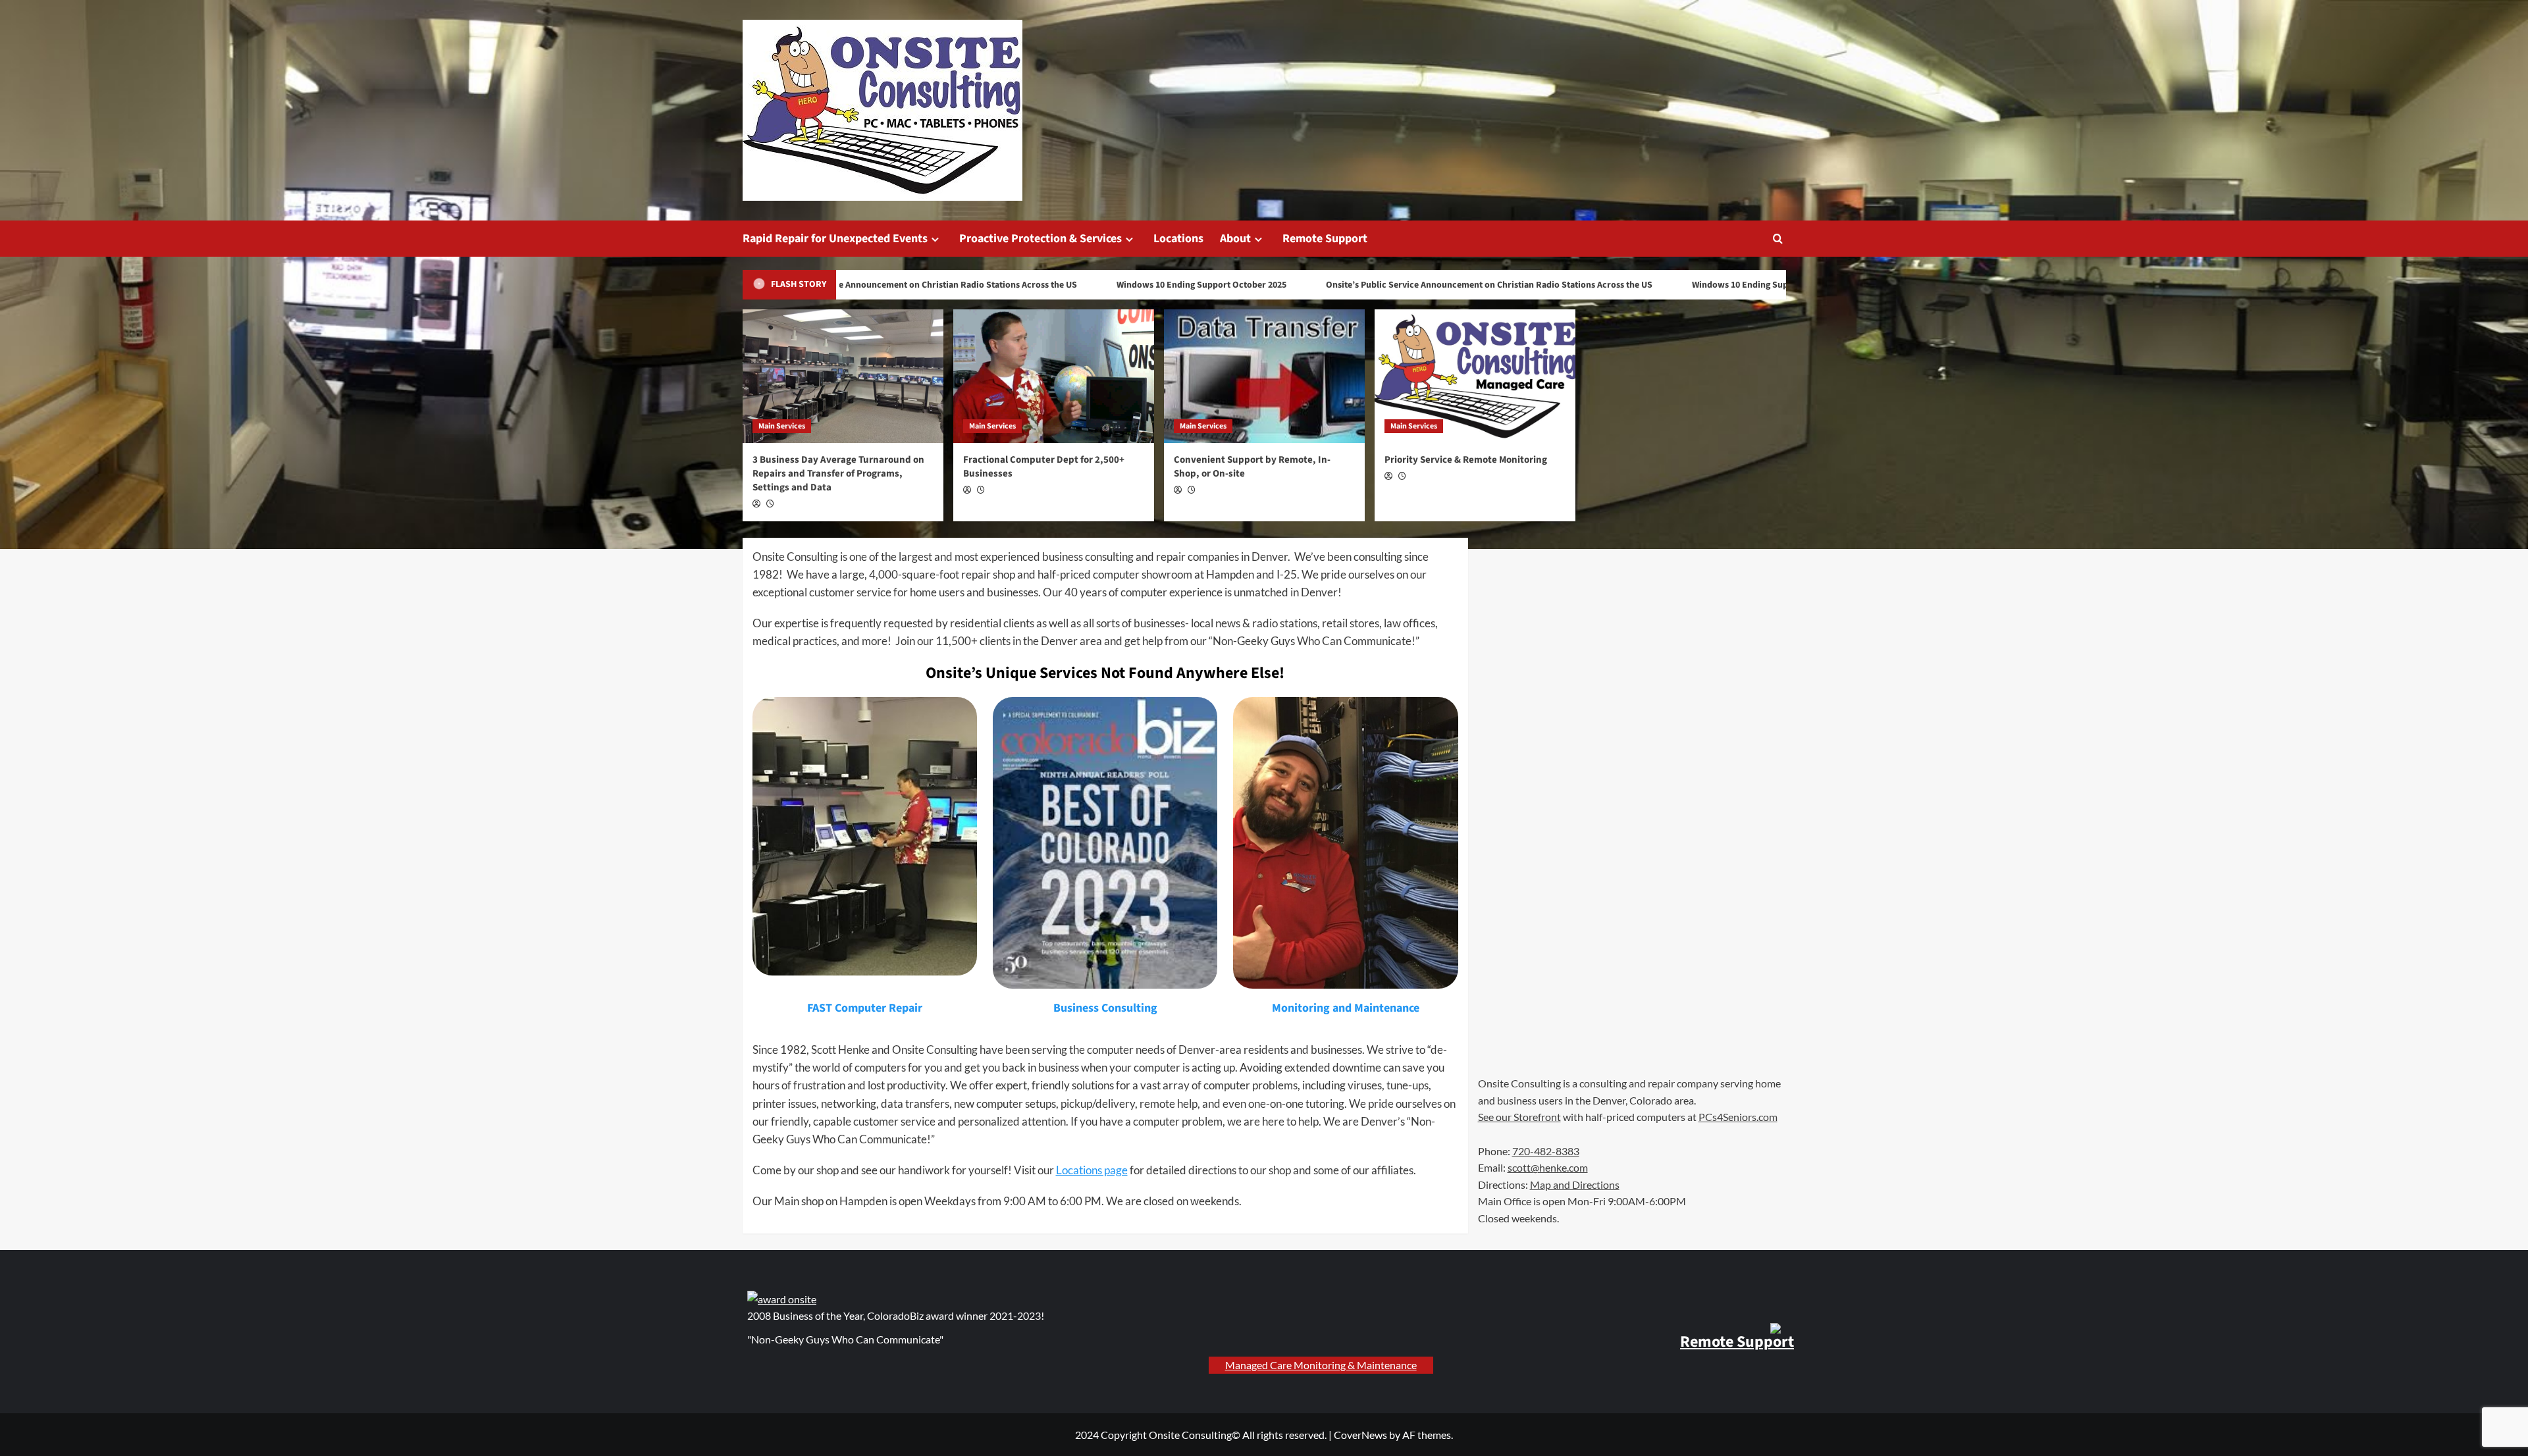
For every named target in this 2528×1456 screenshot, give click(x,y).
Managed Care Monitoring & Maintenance (1321, 1365)
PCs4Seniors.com (1738, 1117)
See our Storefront (1519, 1117)
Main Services (782, 426)
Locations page (1092, 1170)
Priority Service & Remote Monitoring (1466, 460)
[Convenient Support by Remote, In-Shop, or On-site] (1264, 376)
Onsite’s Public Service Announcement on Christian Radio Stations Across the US (869, 285)
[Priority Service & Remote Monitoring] (1475, 376)
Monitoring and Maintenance (1346, 1008)
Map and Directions (1575, 1184)
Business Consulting (1105, 1008)
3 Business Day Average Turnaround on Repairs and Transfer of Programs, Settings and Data (838, 474)
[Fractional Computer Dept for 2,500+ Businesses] (1054, 376)
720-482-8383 (1546, 1151)
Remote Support (1325, 239)
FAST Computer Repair (865, 1008)
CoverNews (1360, 1435)
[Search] (1778, 239)
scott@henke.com (1548, 1167)
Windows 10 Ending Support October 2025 (1157, 285)
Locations (1178, 239)
